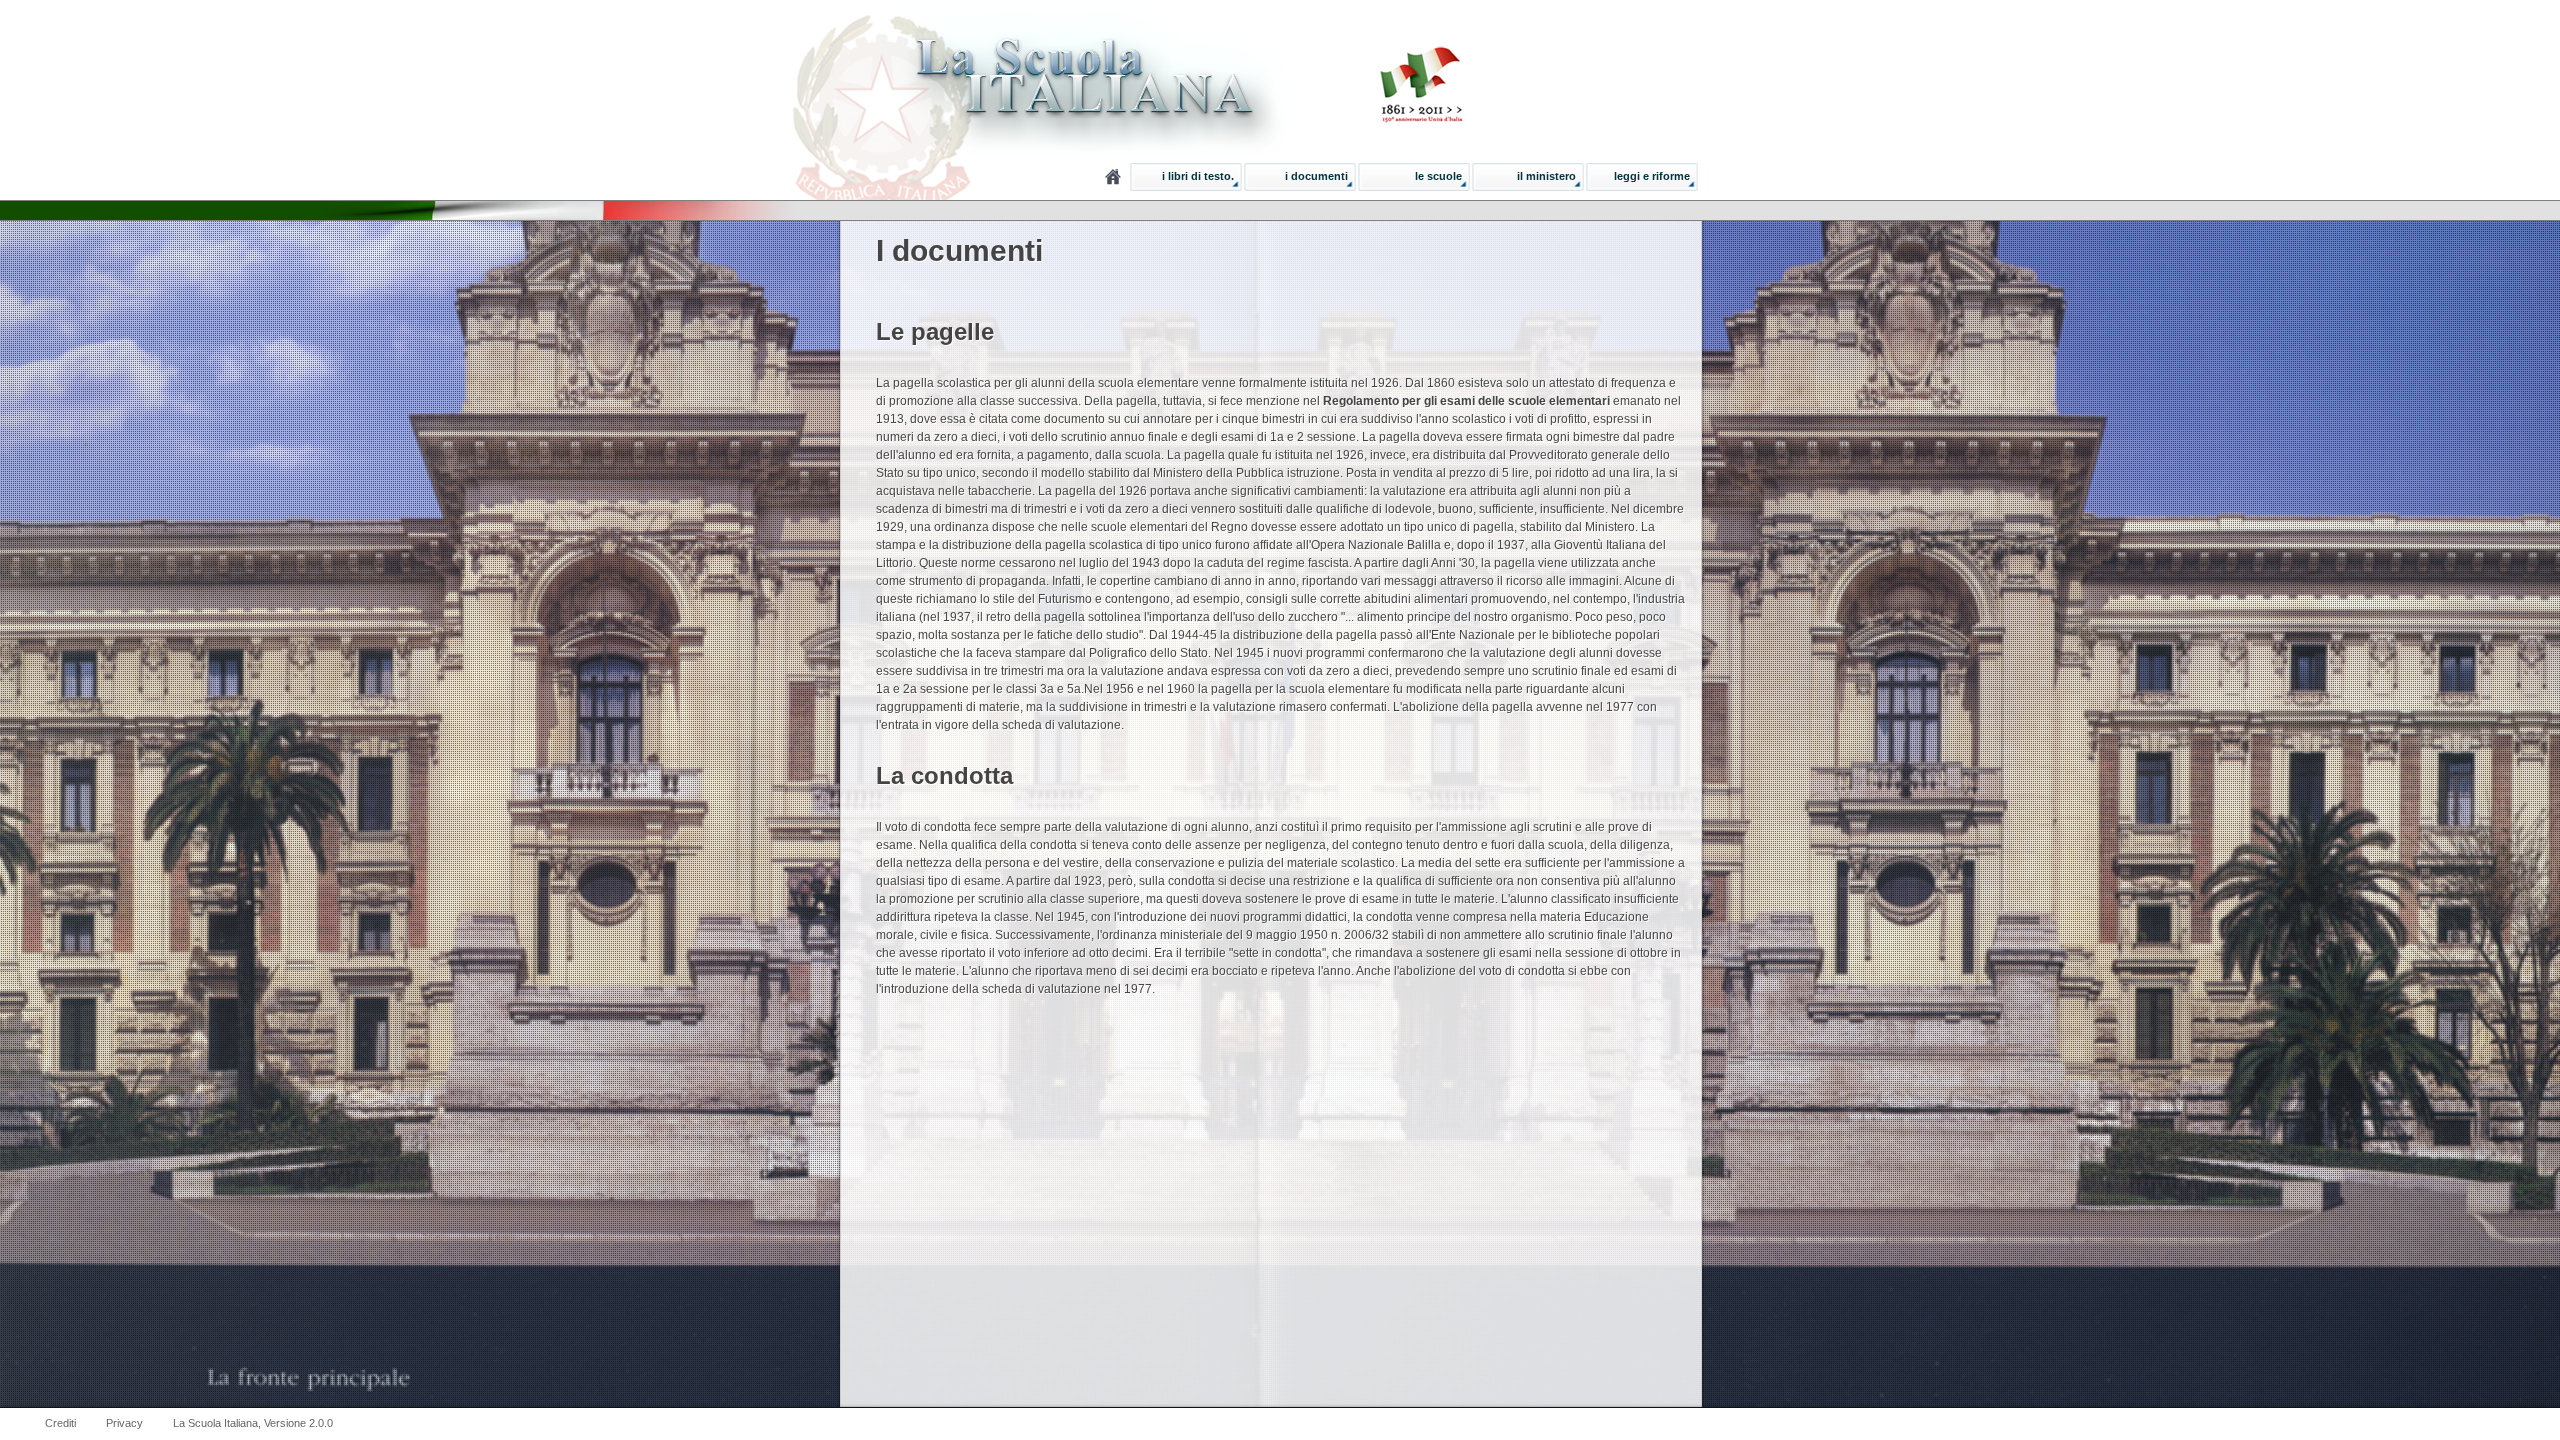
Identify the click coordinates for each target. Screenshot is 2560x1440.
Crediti (60, 1423)
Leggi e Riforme (1652, 176)
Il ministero (1546, 176)
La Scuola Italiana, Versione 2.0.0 (253, 1423)
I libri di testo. (1198, 176)
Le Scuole (1438, 176)
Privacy (124, 1423)
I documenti (1316, 176)
